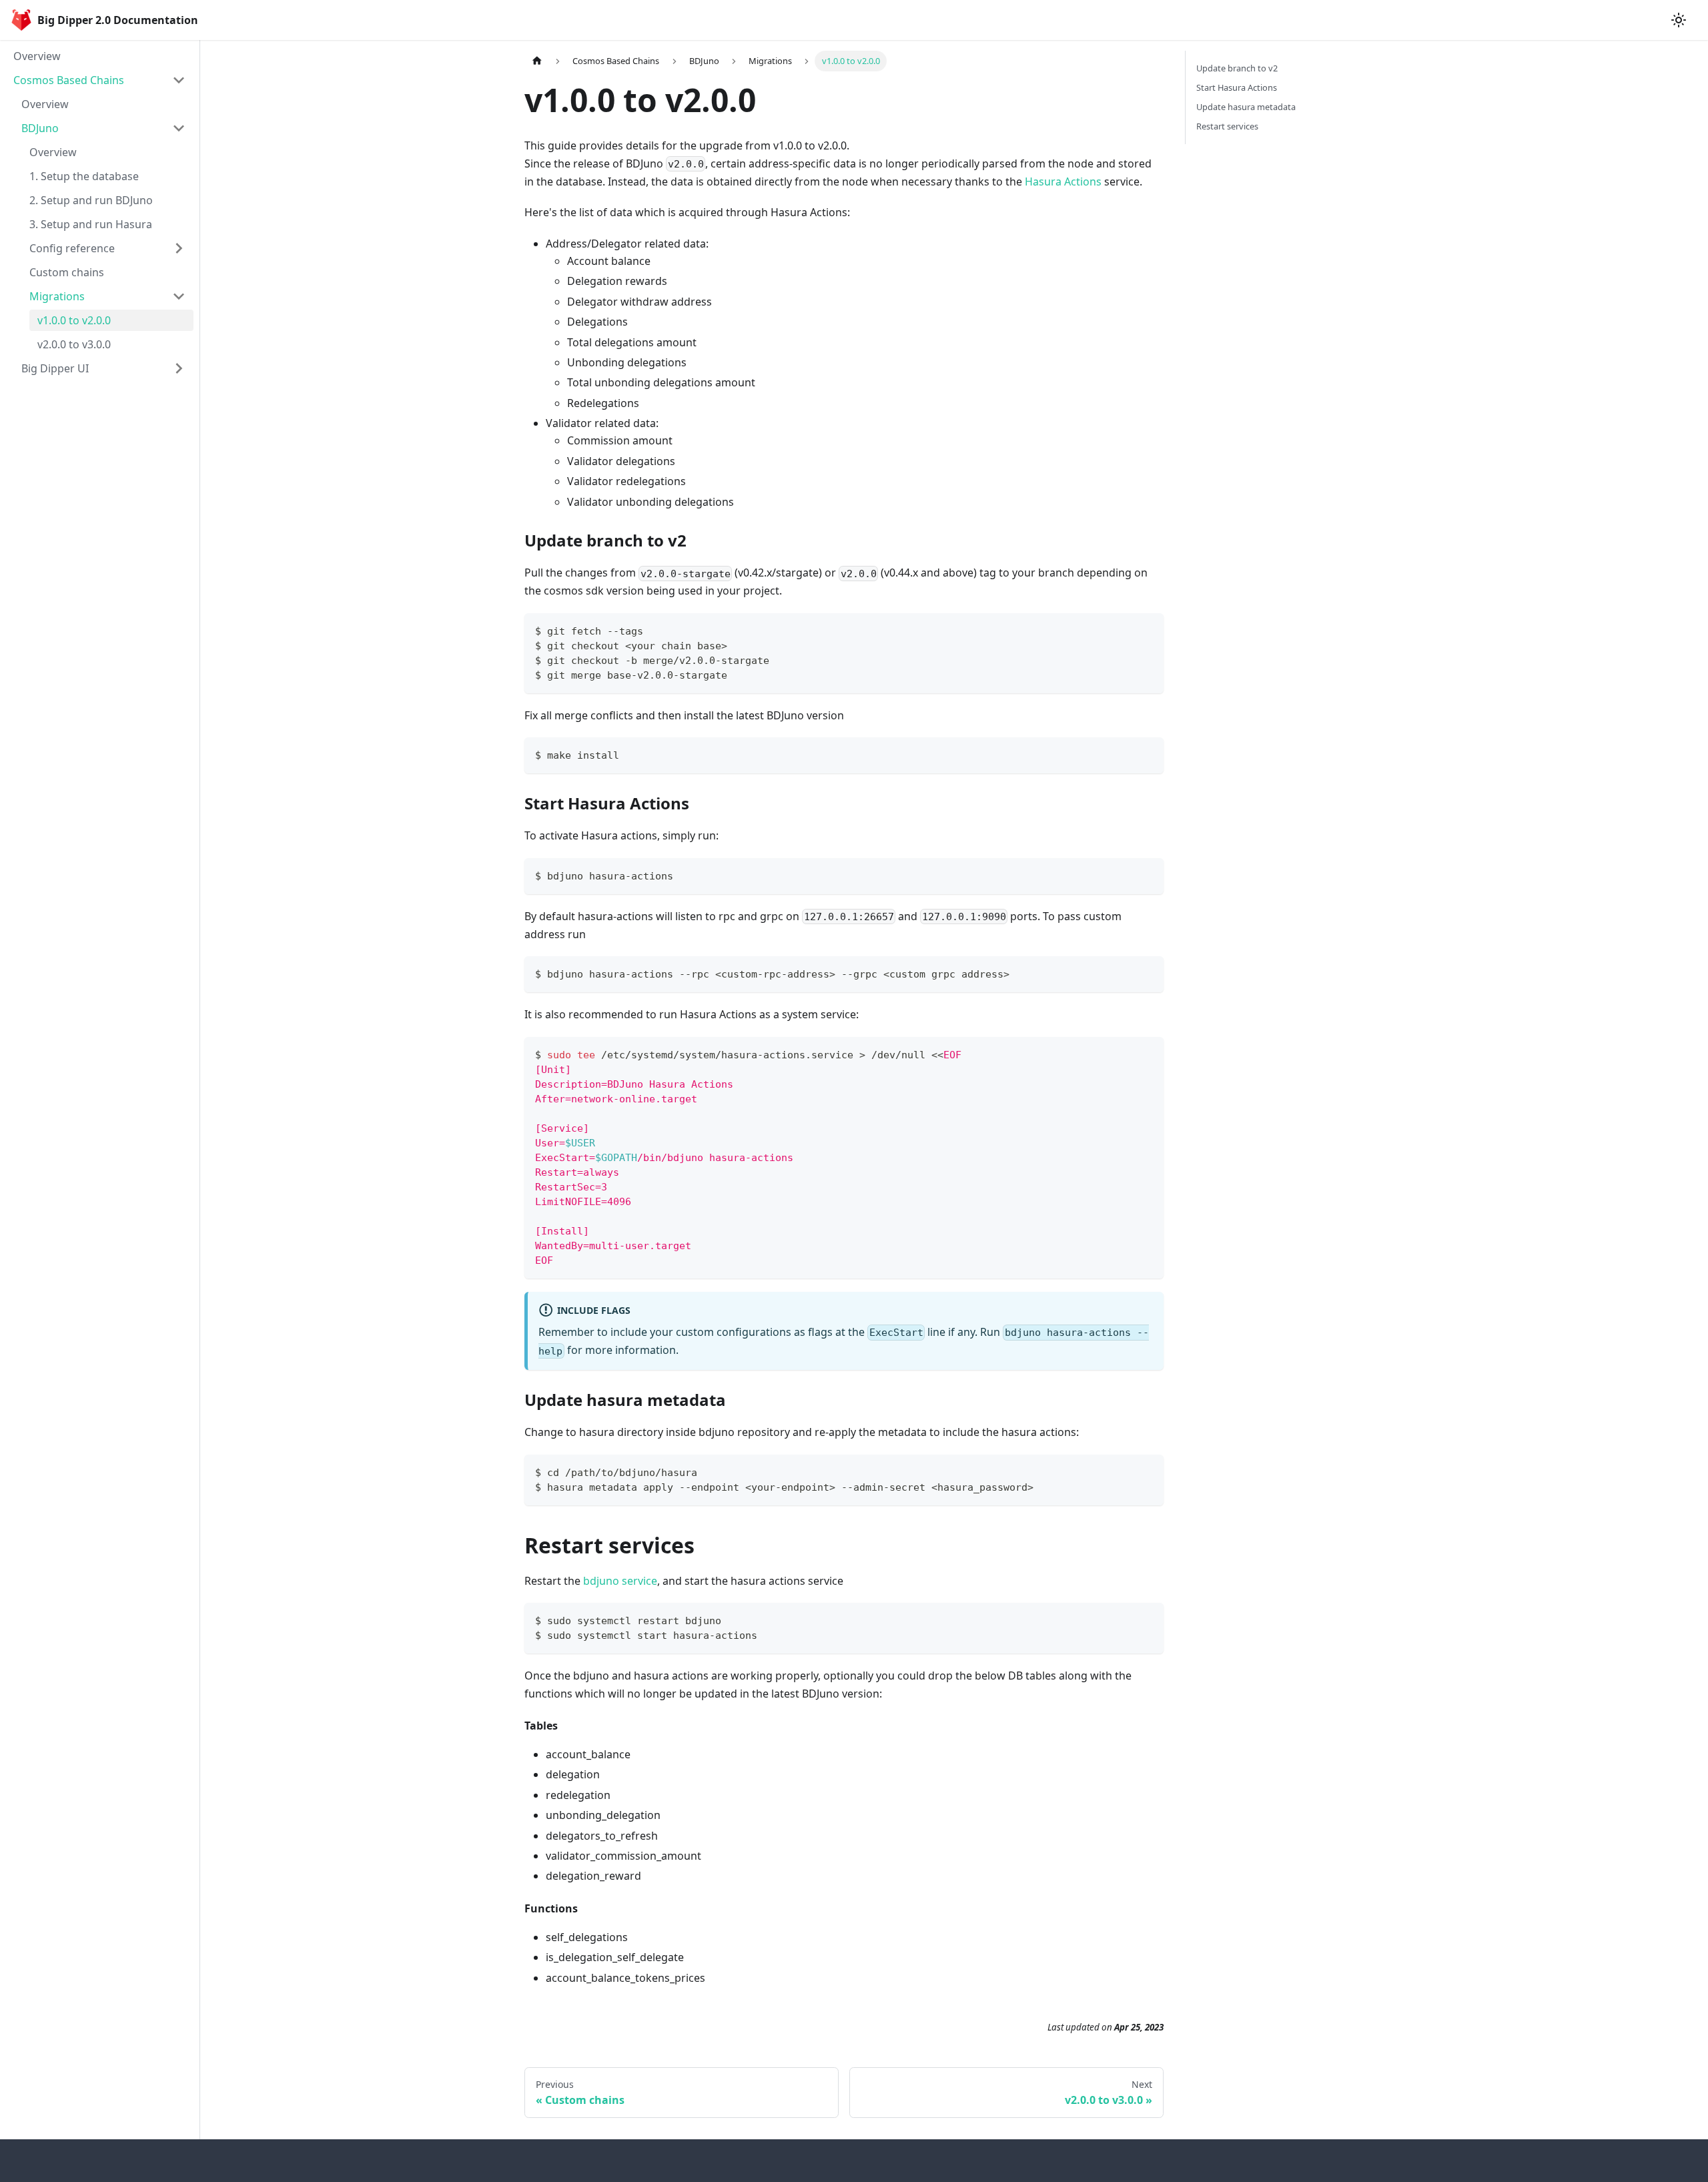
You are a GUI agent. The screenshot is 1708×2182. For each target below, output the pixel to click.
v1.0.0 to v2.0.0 (74, 320)
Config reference (72, 248)
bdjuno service (620, 1581)
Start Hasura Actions (1237, 87)
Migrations (57, 296)
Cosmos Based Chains (69, 80)
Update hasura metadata (1246, 107)
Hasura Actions (1063, 181)
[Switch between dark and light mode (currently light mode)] (1679, 20)
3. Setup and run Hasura (91, 224)
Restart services (1227, 126)
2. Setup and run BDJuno (91, 200)
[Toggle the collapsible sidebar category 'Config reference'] (179, 248)
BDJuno (40, 128)
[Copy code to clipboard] (1147, 630)
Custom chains (67, 272)
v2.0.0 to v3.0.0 (74, 344)
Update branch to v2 (1237, 68)
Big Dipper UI (55, 368)
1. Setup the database (84, 176)
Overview (37, 56)
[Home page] (537, 61)
